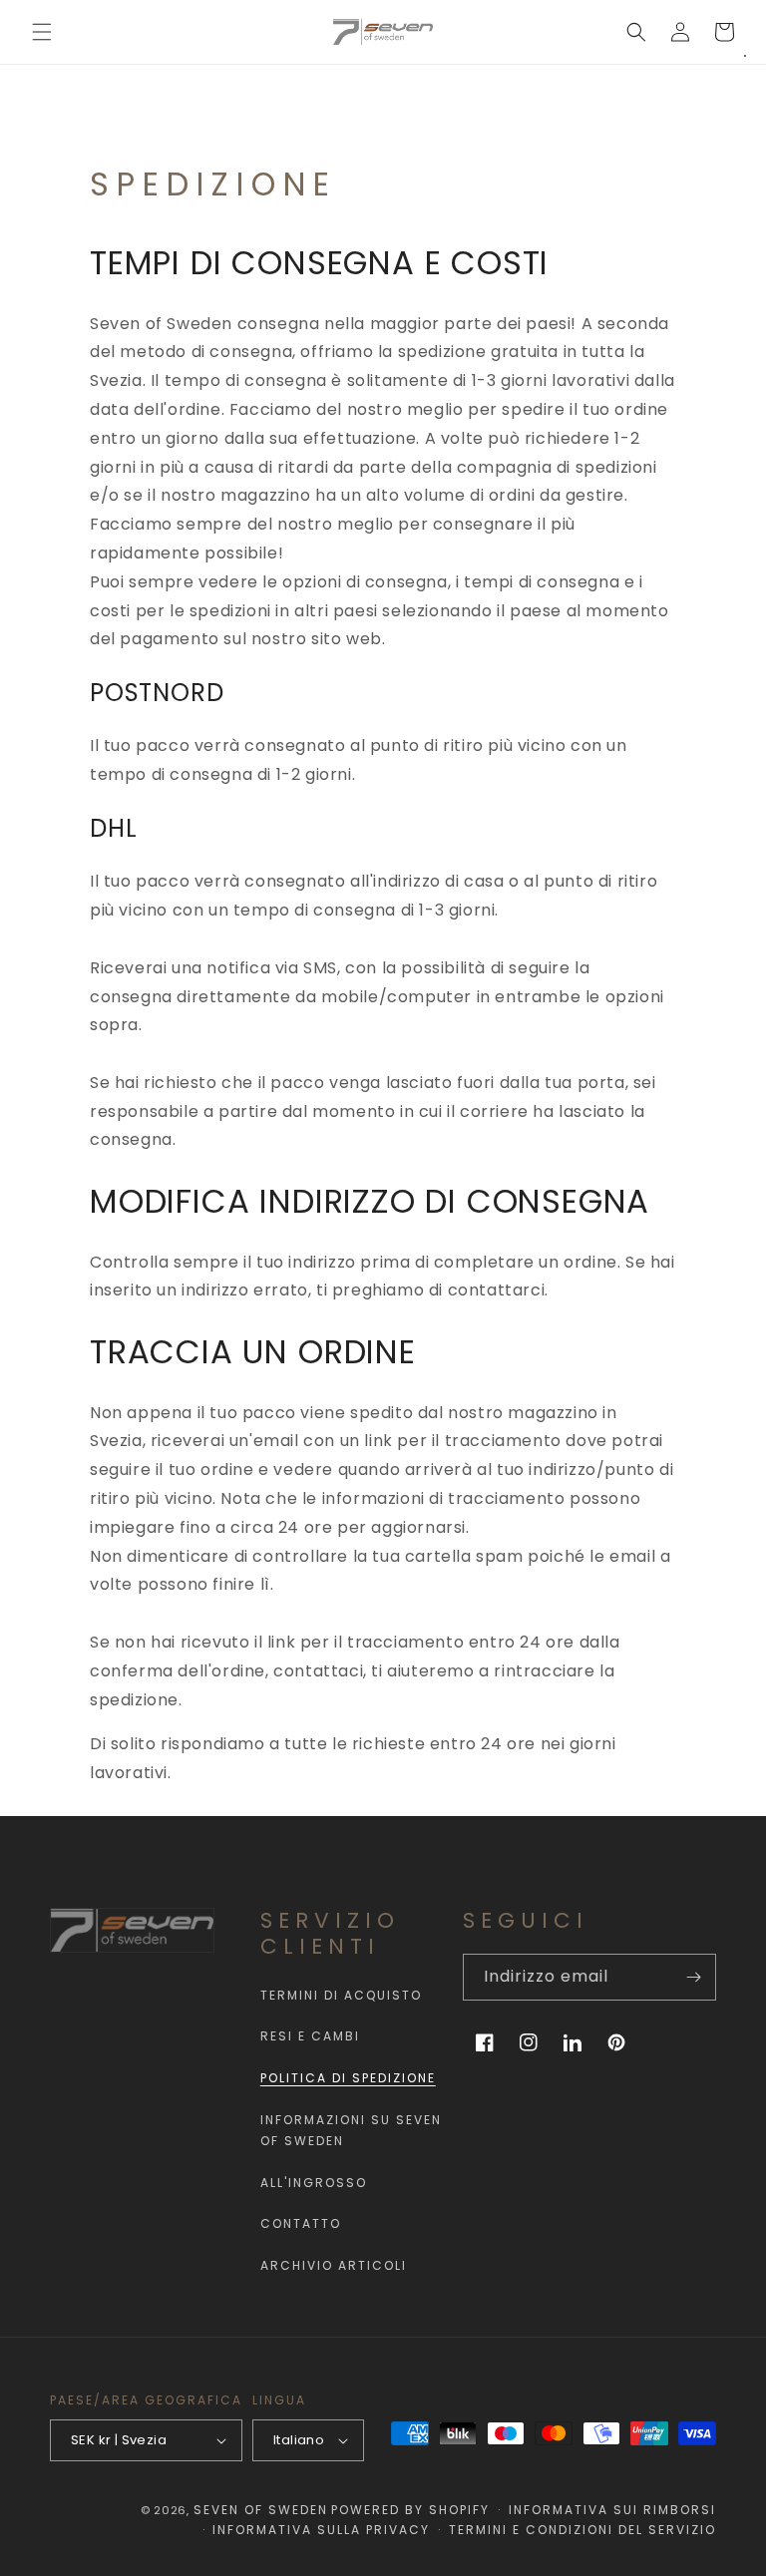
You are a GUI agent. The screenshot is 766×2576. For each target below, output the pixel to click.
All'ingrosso (314, 2183)
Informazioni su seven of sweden (351, 2131)
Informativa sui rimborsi (612, 2510)
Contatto (301, 2223)
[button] (42, 32)
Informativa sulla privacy (321, 2530)
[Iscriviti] (693, 1977)
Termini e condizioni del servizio (582, 2530)
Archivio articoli (334, 2265)
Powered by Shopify (410, 2510)
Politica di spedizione (348, 2078)
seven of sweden (261, 2510)
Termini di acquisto (341, 1995)
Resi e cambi (310, 2036)
